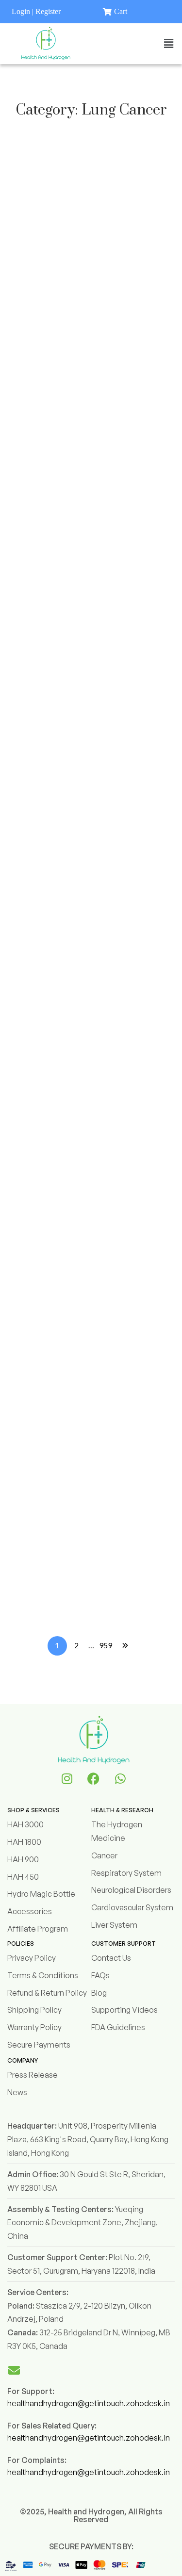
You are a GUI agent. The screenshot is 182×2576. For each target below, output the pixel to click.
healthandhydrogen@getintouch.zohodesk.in (89, 2403)
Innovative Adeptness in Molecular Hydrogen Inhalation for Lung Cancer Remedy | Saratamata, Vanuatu (90, 770)
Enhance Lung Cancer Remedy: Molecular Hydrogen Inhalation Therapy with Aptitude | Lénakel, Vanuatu (84, 1226)
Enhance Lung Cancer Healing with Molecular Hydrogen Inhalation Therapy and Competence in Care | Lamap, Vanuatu (81, 645)
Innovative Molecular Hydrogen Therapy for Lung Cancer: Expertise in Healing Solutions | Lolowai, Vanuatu (84, 888)
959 (106, 1645)
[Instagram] (67, 1778)
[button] (169, 43)
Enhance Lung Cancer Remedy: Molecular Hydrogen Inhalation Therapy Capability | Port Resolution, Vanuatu (83, 1108)
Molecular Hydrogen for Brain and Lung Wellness (91, 299)
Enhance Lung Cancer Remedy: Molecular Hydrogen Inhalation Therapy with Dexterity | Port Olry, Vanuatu (90, 1344)
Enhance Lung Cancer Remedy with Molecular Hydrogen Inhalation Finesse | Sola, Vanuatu (87, 1572)
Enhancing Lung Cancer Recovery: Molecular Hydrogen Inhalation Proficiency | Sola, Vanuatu (91, 998)
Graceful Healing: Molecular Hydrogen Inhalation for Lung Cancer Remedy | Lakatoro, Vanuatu (79, 1462)
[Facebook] (94, 1778)
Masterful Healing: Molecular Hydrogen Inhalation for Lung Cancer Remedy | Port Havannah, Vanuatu (87, 519)
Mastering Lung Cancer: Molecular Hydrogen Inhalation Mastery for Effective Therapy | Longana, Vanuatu (91, 401)
